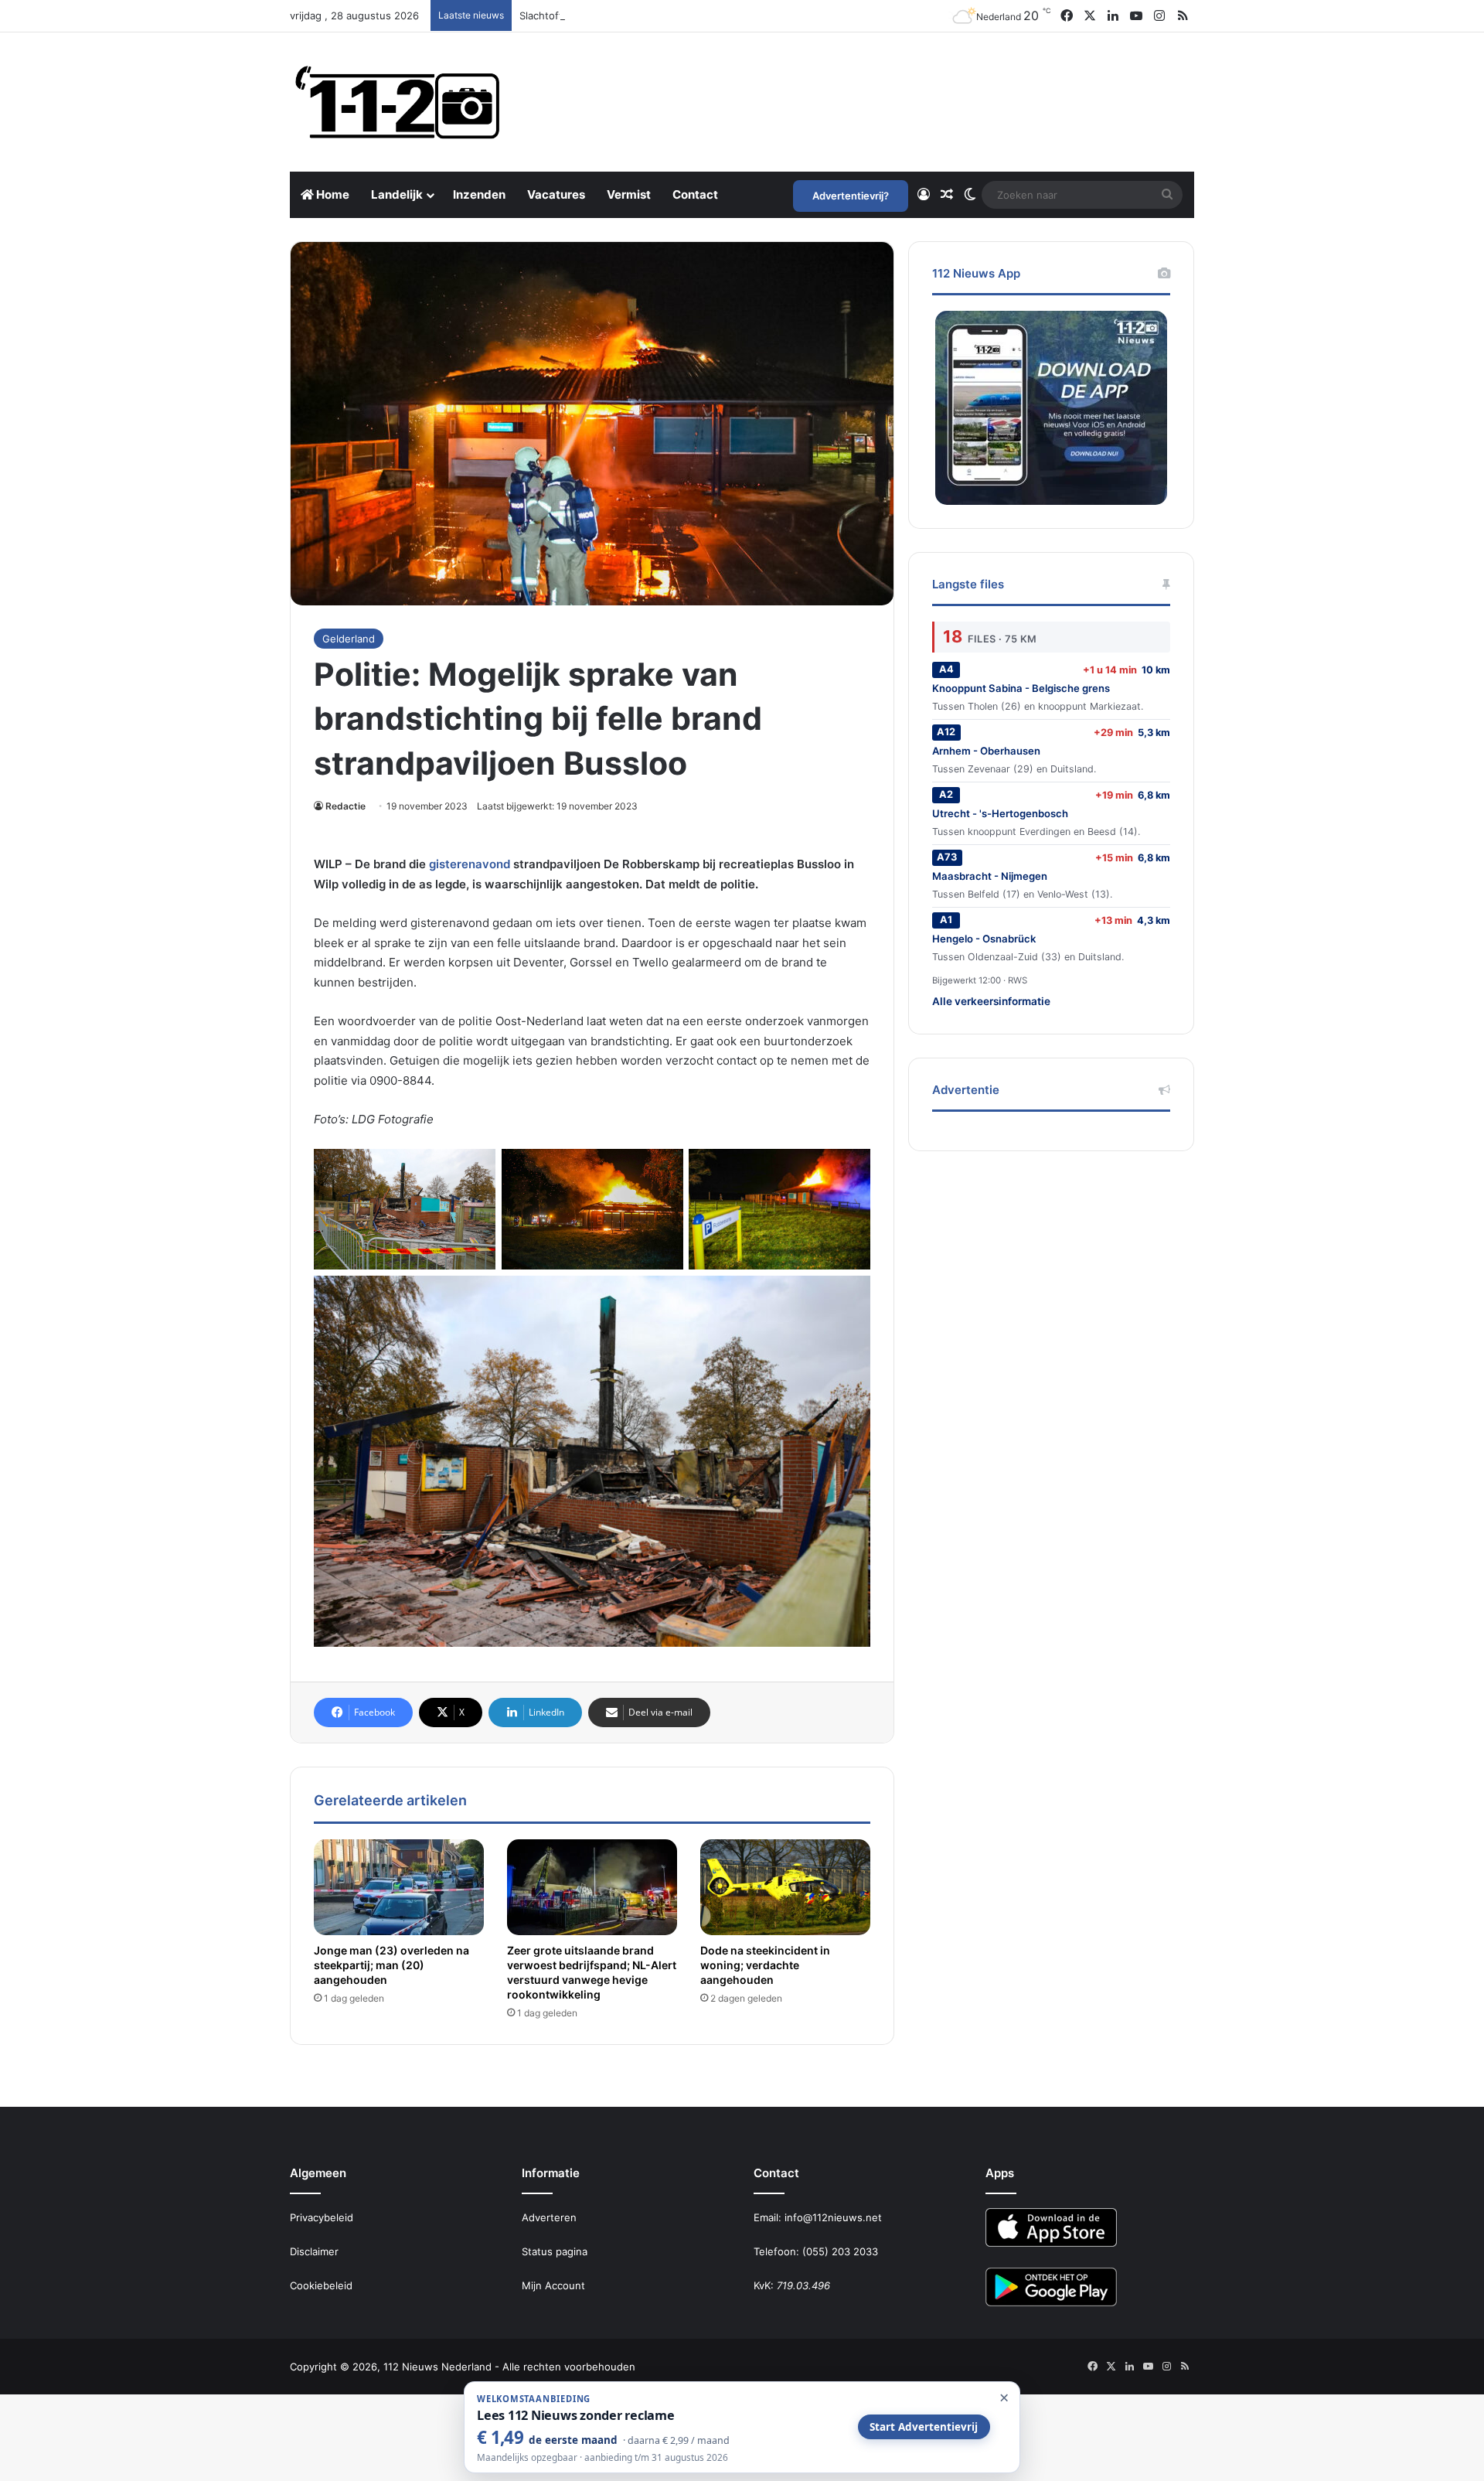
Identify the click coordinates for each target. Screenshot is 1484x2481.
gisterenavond (470, 864)
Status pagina (555, 2251)
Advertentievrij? (851, 196)
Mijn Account (553, 2285)
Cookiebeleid (321, 2285)
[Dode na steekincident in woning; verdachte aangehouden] (785, 1887)
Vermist (629, 194)
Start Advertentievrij (924, 2427)
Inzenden (479, 194)
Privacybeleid (322, 2217)
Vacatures (556, 194)
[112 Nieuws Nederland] (398, 102)
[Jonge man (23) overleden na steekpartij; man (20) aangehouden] (399, 1887)
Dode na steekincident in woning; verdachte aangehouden (765, 1965)
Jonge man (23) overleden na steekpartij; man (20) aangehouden (391, 1965)
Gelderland (349, 639)
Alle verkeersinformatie (991, 1001)
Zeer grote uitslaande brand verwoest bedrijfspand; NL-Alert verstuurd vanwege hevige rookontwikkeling (592, 1972)
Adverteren (549, 2217)
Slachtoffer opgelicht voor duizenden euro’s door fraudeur (660, 15)
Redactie (345, 806)
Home (332, 194)
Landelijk (397, 194)
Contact (695, 194)
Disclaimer (314, 2251)
